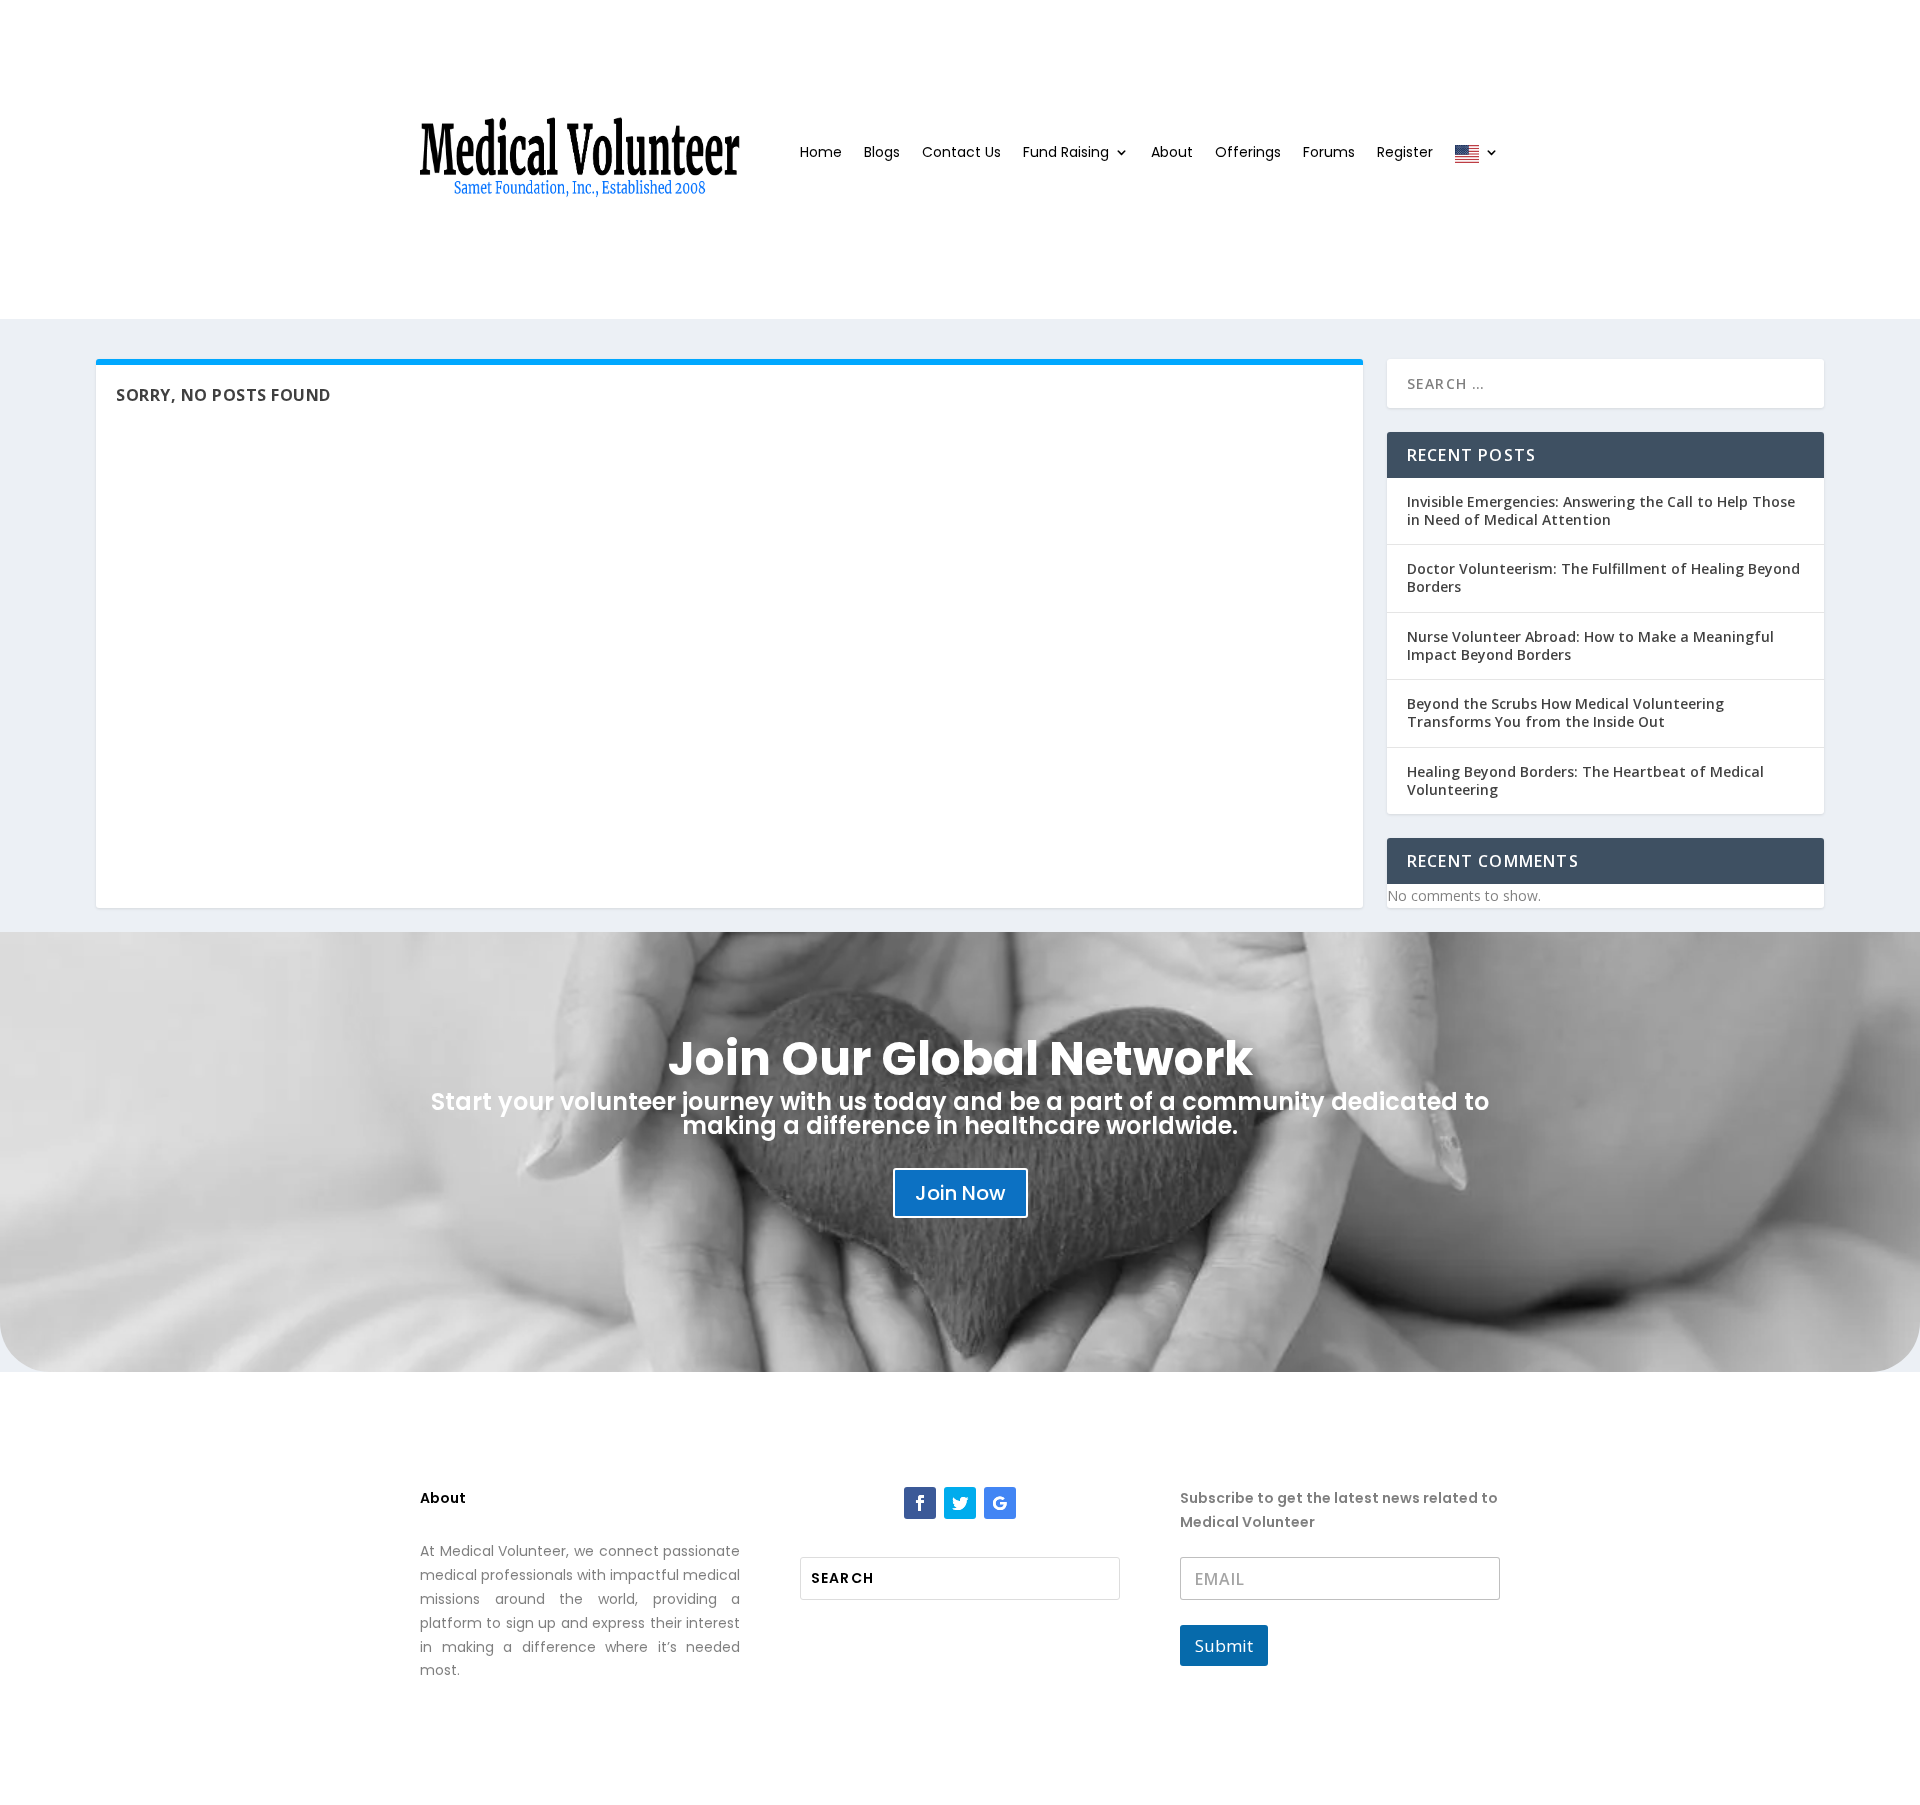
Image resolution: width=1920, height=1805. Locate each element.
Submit (1224, 1645)
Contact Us (961, 153)
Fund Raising (1066, 153)
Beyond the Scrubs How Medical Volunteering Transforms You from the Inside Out (1565, 712)
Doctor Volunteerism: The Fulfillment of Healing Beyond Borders (1603, 577)
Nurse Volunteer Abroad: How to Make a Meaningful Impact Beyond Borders (1590, 645)
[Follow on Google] (1000, 1503)
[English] (1477, 159)
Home (821, 153)
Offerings (1248, 153)
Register (1405, 153)
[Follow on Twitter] (960, 1503)
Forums (1329, 153)
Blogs (882, 153)
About (1172, 153)
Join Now (960, 1193)
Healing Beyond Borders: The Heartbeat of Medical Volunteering (1585, 780)
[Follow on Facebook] (920, 1503)
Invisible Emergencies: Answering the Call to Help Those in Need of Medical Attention (1601, 510)
